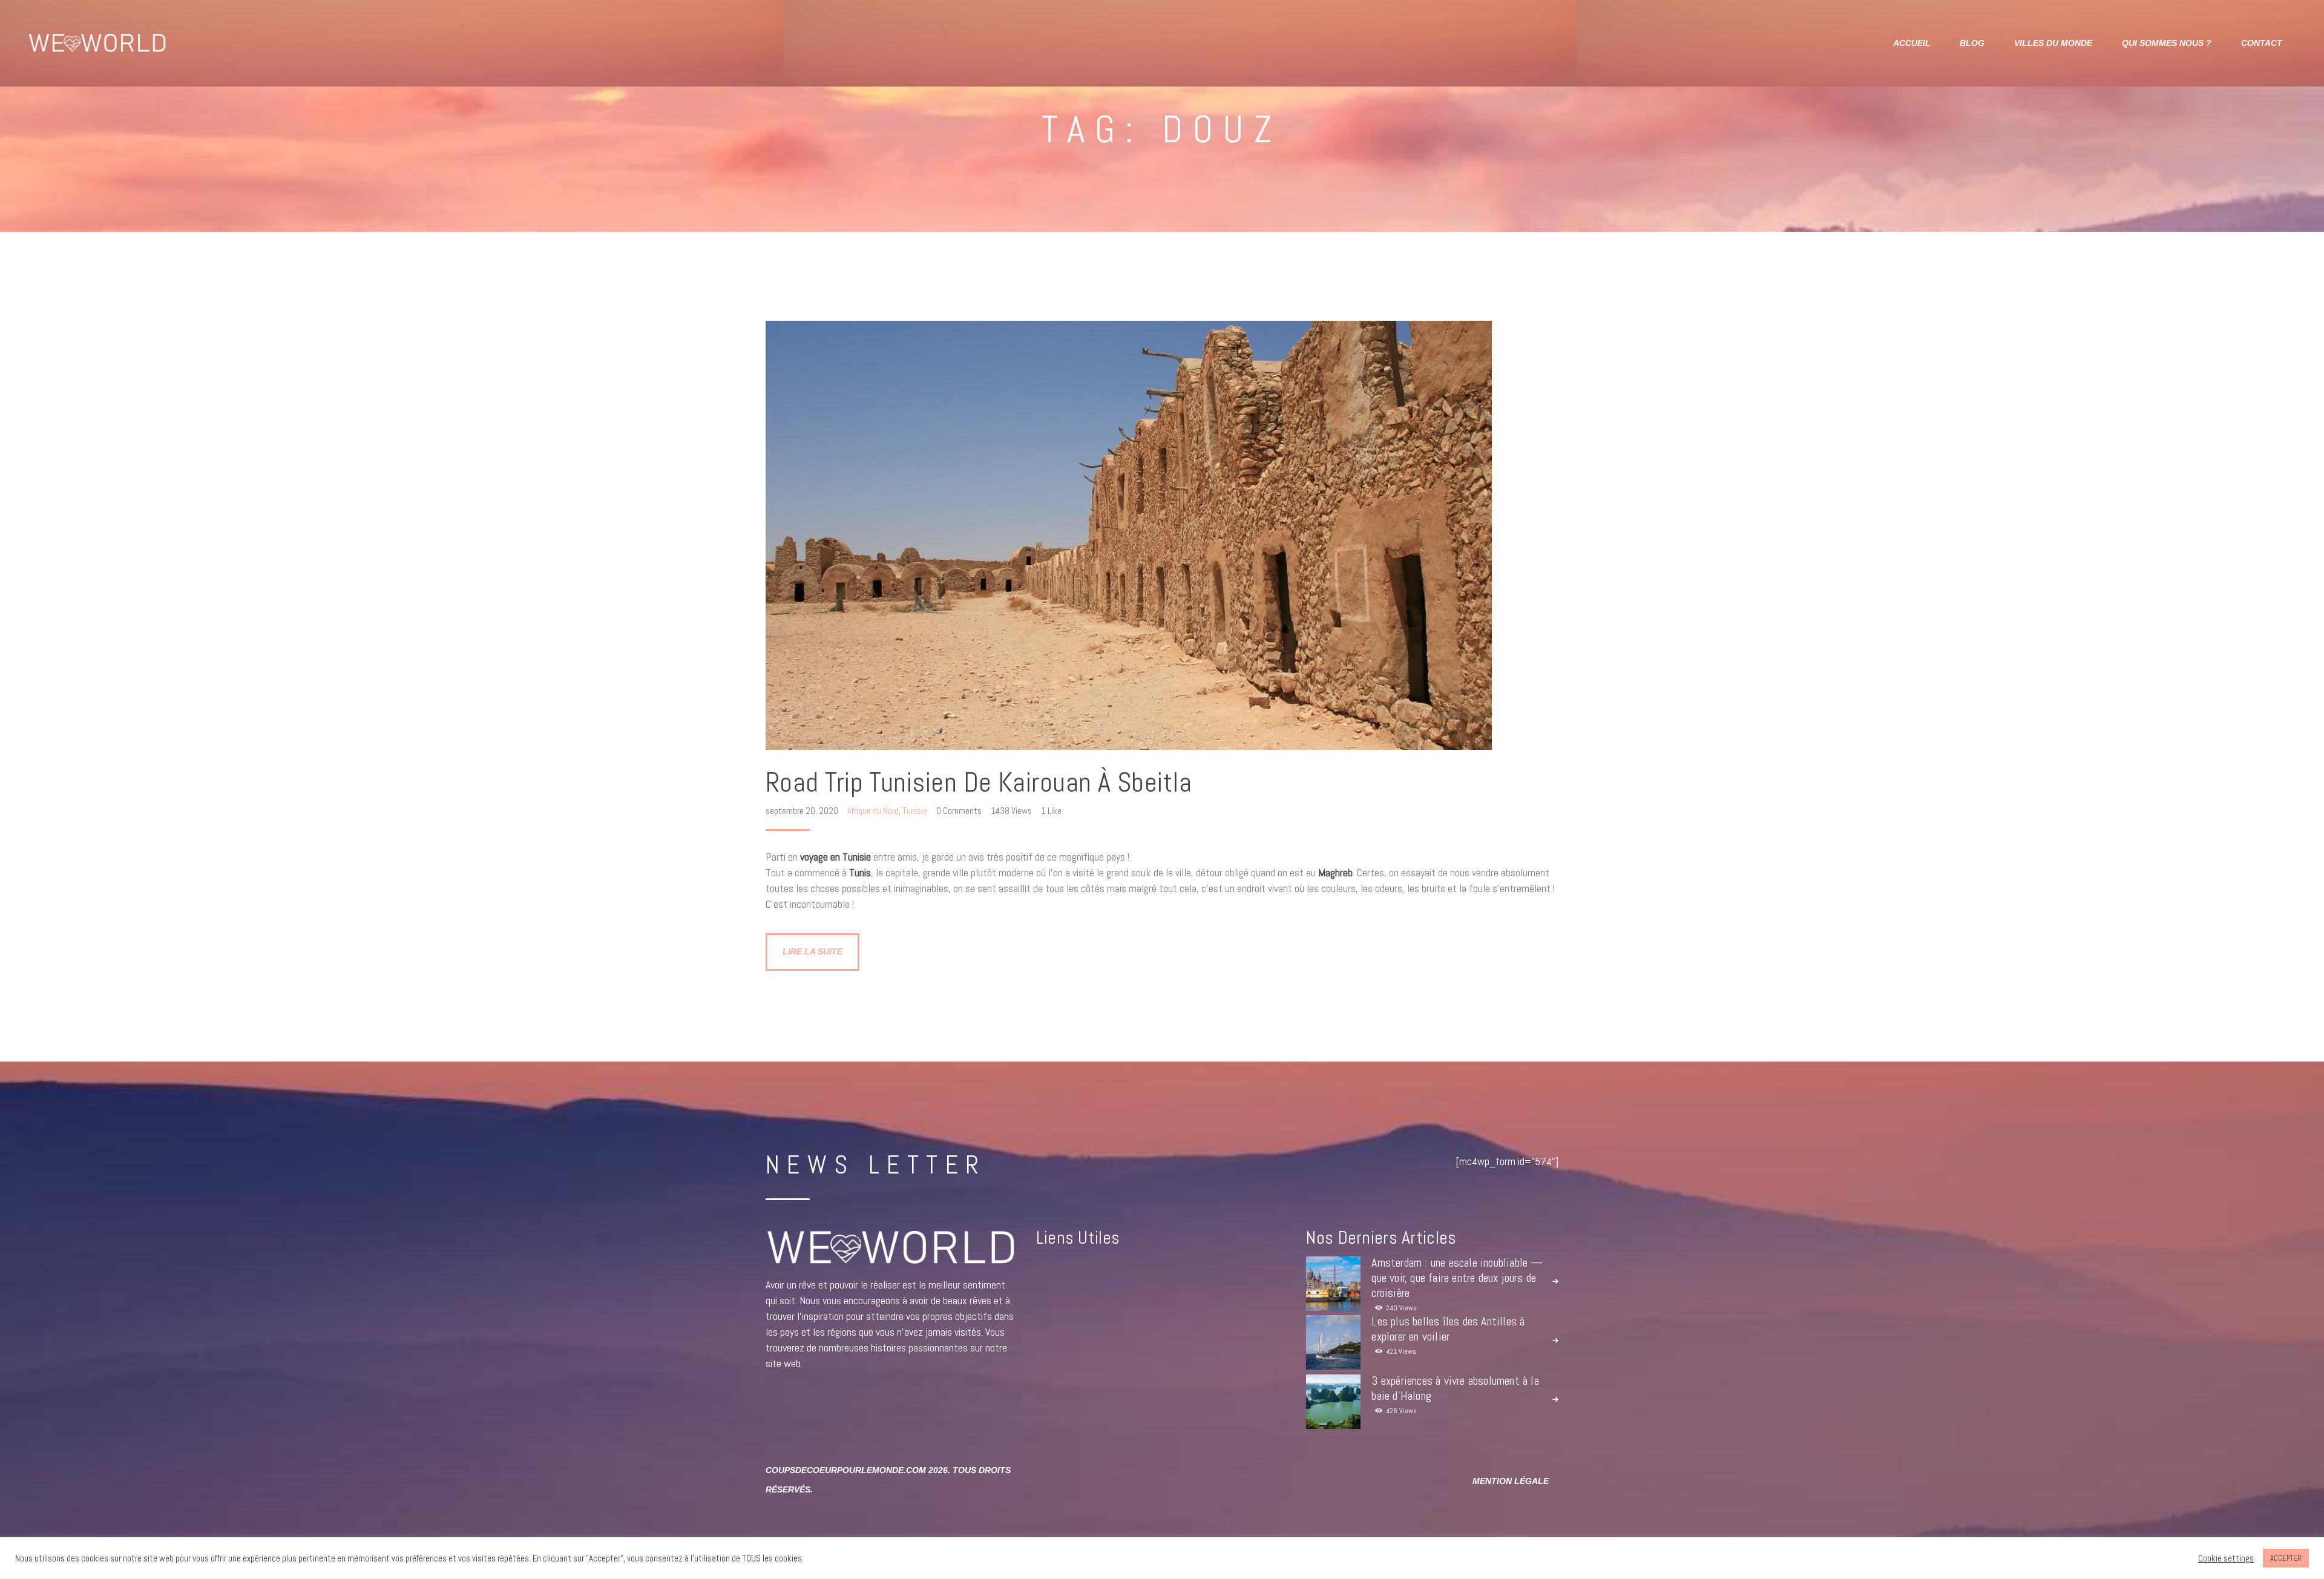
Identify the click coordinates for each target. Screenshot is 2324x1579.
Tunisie (915, 811)
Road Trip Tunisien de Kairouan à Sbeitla (979, 783)
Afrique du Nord (873, 811)
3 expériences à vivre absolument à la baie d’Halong (1455, 1388)
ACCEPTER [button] (2286, 1558)
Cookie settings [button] (2226, 1558)
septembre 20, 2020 (803, 811)
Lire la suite (812, 951)
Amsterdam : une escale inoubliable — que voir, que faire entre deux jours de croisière (1457, 1278)
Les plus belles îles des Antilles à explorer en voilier (1448, 1329)
